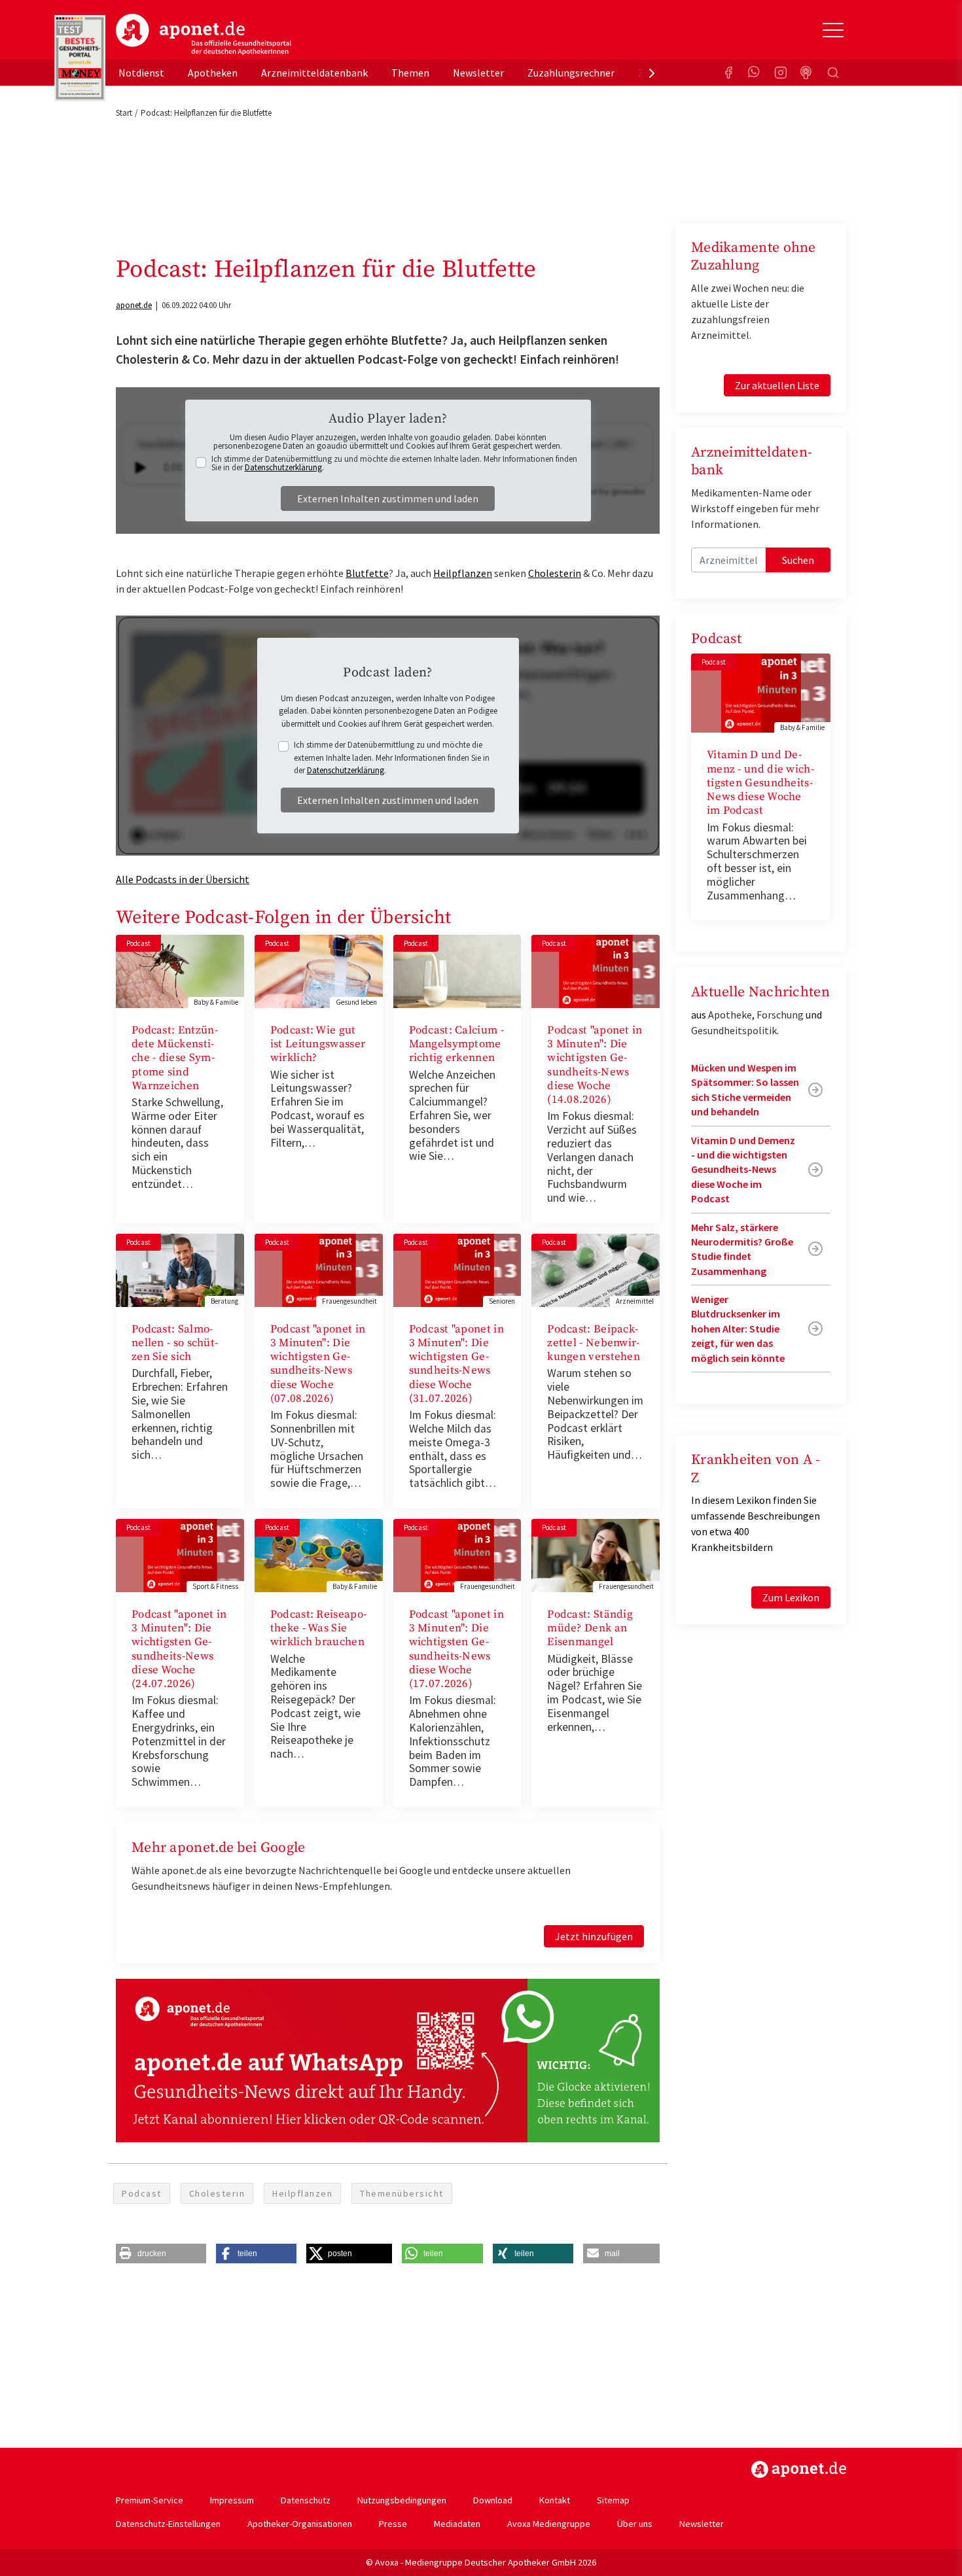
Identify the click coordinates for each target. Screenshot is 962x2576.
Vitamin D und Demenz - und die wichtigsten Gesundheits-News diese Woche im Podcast (760, 783)
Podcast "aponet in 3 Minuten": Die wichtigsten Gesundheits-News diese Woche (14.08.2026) (595, 1065)
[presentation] (652, 73)
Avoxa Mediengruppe (549, 2524)
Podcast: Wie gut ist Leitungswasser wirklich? (318, 1044)
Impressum (232, 2500)
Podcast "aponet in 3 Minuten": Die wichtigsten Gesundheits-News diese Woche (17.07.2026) (456, 1649)
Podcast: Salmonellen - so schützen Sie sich (175, 1343)
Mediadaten (457, 2524)
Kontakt (555, 2500)
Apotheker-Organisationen (300, 2524)
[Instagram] (781, 73)
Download (493, 2500)
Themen (410, 73)
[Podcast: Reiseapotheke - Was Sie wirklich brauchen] (319, 1554)
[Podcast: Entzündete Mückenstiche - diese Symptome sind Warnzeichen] (180, 970)
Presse (393, 2524)
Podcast (142, 2193)
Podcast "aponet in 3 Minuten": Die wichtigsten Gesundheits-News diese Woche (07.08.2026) (318, 1364)
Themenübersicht (402, 2193)
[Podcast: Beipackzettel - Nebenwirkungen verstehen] (596, 1269)
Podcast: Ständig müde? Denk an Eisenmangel (590, 1628)
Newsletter (478, 73)
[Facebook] (728, 73)
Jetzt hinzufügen (594, 1936)
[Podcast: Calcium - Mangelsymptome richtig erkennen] (457, 970)
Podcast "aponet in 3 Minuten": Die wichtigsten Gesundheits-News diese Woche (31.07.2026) (456, 1364)
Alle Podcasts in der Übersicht (183, 879)
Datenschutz (306, 2500)
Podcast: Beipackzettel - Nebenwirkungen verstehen (594, 1343)
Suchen (798, 560)
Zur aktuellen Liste (777, 385)
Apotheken (213, 73)
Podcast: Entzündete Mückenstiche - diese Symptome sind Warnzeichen (175, 1058)
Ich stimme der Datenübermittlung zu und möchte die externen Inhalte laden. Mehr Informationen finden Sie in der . (394, 463)
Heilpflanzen (463, 573)
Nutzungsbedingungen (402, 2500)
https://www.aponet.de (799, 2469)
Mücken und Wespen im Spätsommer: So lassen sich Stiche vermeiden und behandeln (745, 1089)
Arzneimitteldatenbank (314, 73)
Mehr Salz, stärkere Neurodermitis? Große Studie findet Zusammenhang (742, 1249)
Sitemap (613, 2500)
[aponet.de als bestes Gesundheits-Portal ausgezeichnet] (80, 58)
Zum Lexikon (791, 1597)
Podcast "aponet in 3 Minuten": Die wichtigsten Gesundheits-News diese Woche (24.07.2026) (179, 1649)
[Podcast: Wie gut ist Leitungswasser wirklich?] (319, 970)
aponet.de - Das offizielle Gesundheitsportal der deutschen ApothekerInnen (204, 35)
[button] (161, 2254)
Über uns (635, 2524)
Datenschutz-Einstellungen (168, 2524)
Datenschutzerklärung (283, 467)
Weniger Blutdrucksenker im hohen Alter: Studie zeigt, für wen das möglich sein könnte (738, 1329)
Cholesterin (555, 573)
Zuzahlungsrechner (571, 73)
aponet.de (134, 305)
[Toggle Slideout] (833, 30)
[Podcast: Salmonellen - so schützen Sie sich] (180, 1269)
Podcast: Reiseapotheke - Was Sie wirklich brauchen (318, 1628)
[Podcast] (807, 73)
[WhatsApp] (755, 73)
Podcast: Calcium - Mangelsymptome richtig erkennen (456, 1044)
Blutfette (367, 573)
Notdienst (141, 73)
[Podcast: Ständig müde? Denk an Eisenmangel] (596, 1554)
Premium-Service (150, 2500)
